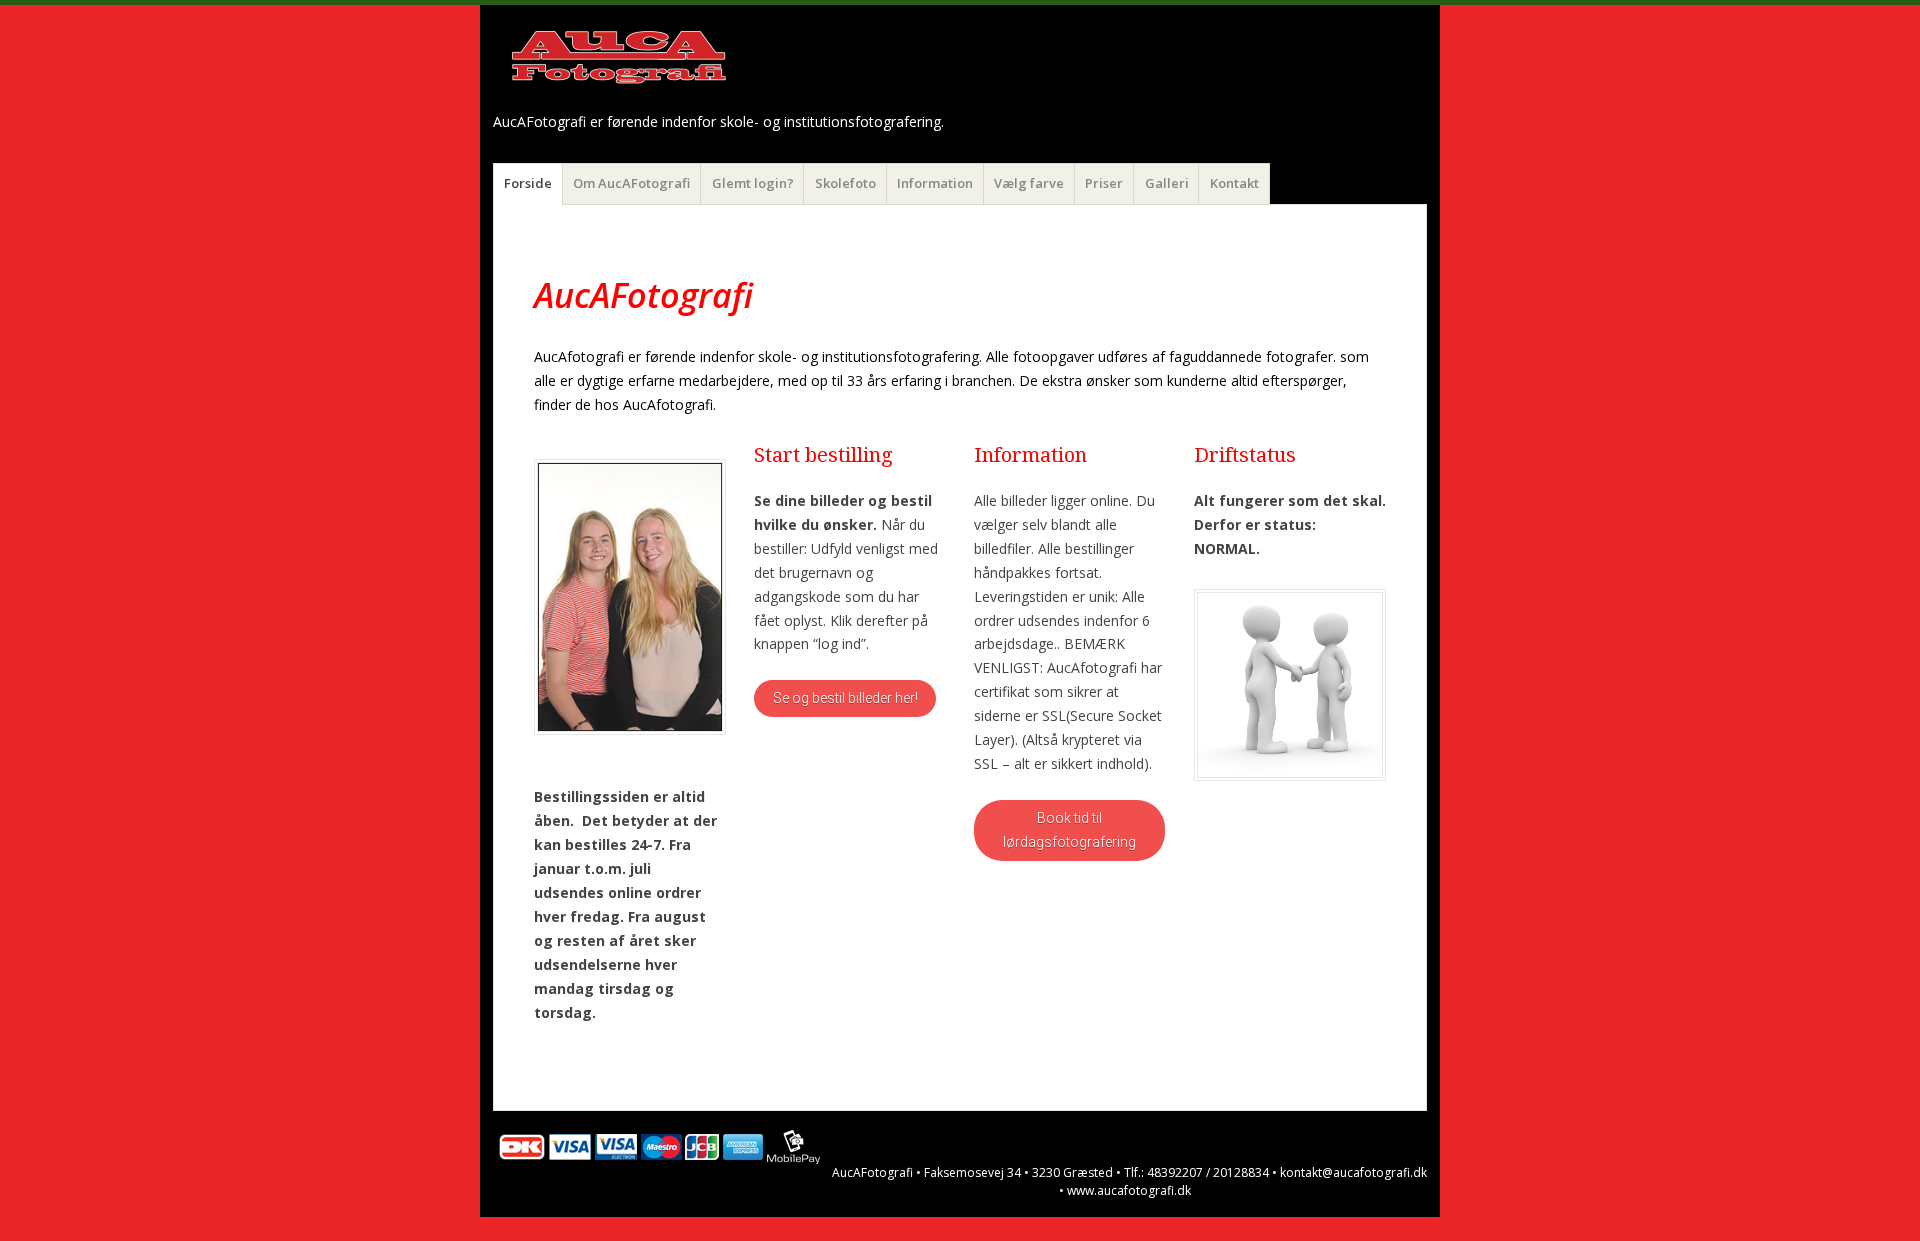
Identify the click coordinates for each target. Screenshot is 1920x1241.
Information (935, 183)
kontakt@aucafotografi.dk (1353, 1172)
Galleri (1167, 183)
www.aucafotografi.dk (1129, 1190)
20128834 (1241, 1172)
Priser (1104, 183)
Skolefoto (845, 183)
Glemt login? (753, 183)
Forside (528, 183)
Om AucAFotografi (631, 183)
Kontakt (1234, 183)
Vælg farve (1029, 183)
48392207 (1175, 1172)
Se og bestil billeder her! (845, 698)
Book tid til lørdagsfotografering (1069, 830)
